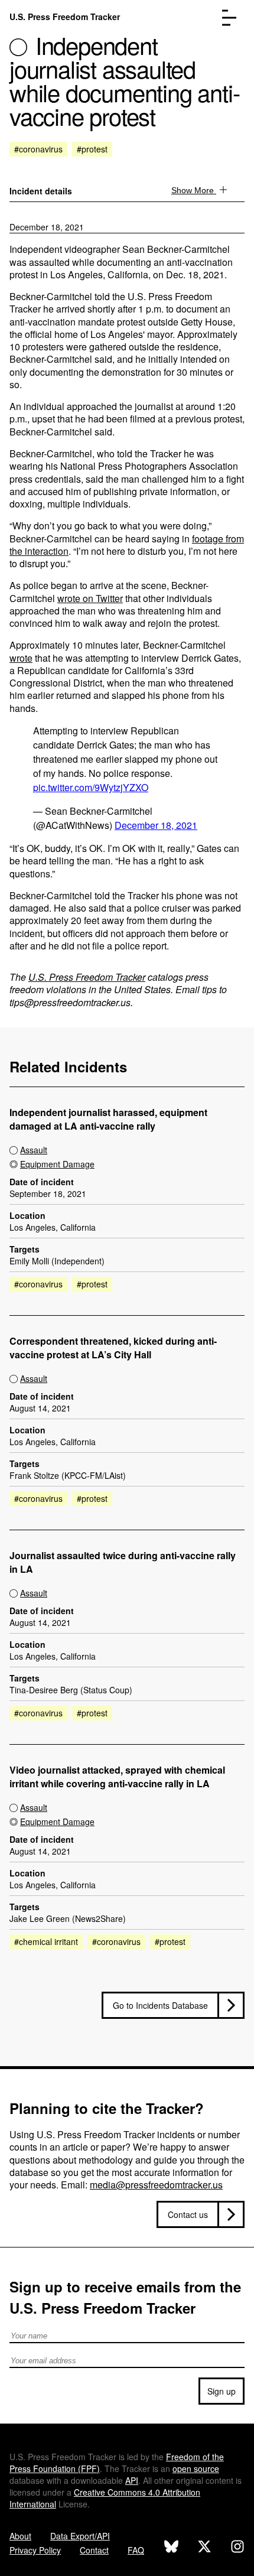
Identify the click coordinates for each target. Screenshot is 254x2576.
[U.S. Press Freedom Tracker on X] (204, 2548)
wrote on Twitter (90, 598)
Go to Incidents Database (160, 2005)
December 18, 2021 (47, 227)
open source (196, 2468)
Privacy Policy (35, 2550)
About (20, 2536)
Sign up (222, 2391)
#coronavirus (38, 149)
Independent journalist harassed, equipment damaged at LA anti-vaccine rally (108, 1119)
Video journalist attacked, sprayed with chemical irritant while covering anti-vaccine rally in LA (117, 1777)
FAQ (136, 2550)
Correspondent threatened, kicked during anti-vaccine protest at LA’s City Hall (113, 1348)
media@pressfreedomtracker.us (156, 2185)
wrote (21, 658)
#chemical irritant (46, 1941)
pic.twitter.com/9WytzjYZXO (91, 787)
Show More (194, 190)
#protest (92, 149)
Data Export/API (80, 2536)
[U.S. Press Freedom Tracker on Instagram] (237, 2548)
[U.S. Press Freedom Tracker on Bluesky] (171, 2548)
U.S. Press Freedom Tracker (65, 17)
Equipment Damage (57, 1164)
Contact (94, 2550)
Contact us (188, 2214)
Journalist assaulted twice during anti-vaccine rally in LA (123, 1562)
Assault (34, 1150)
